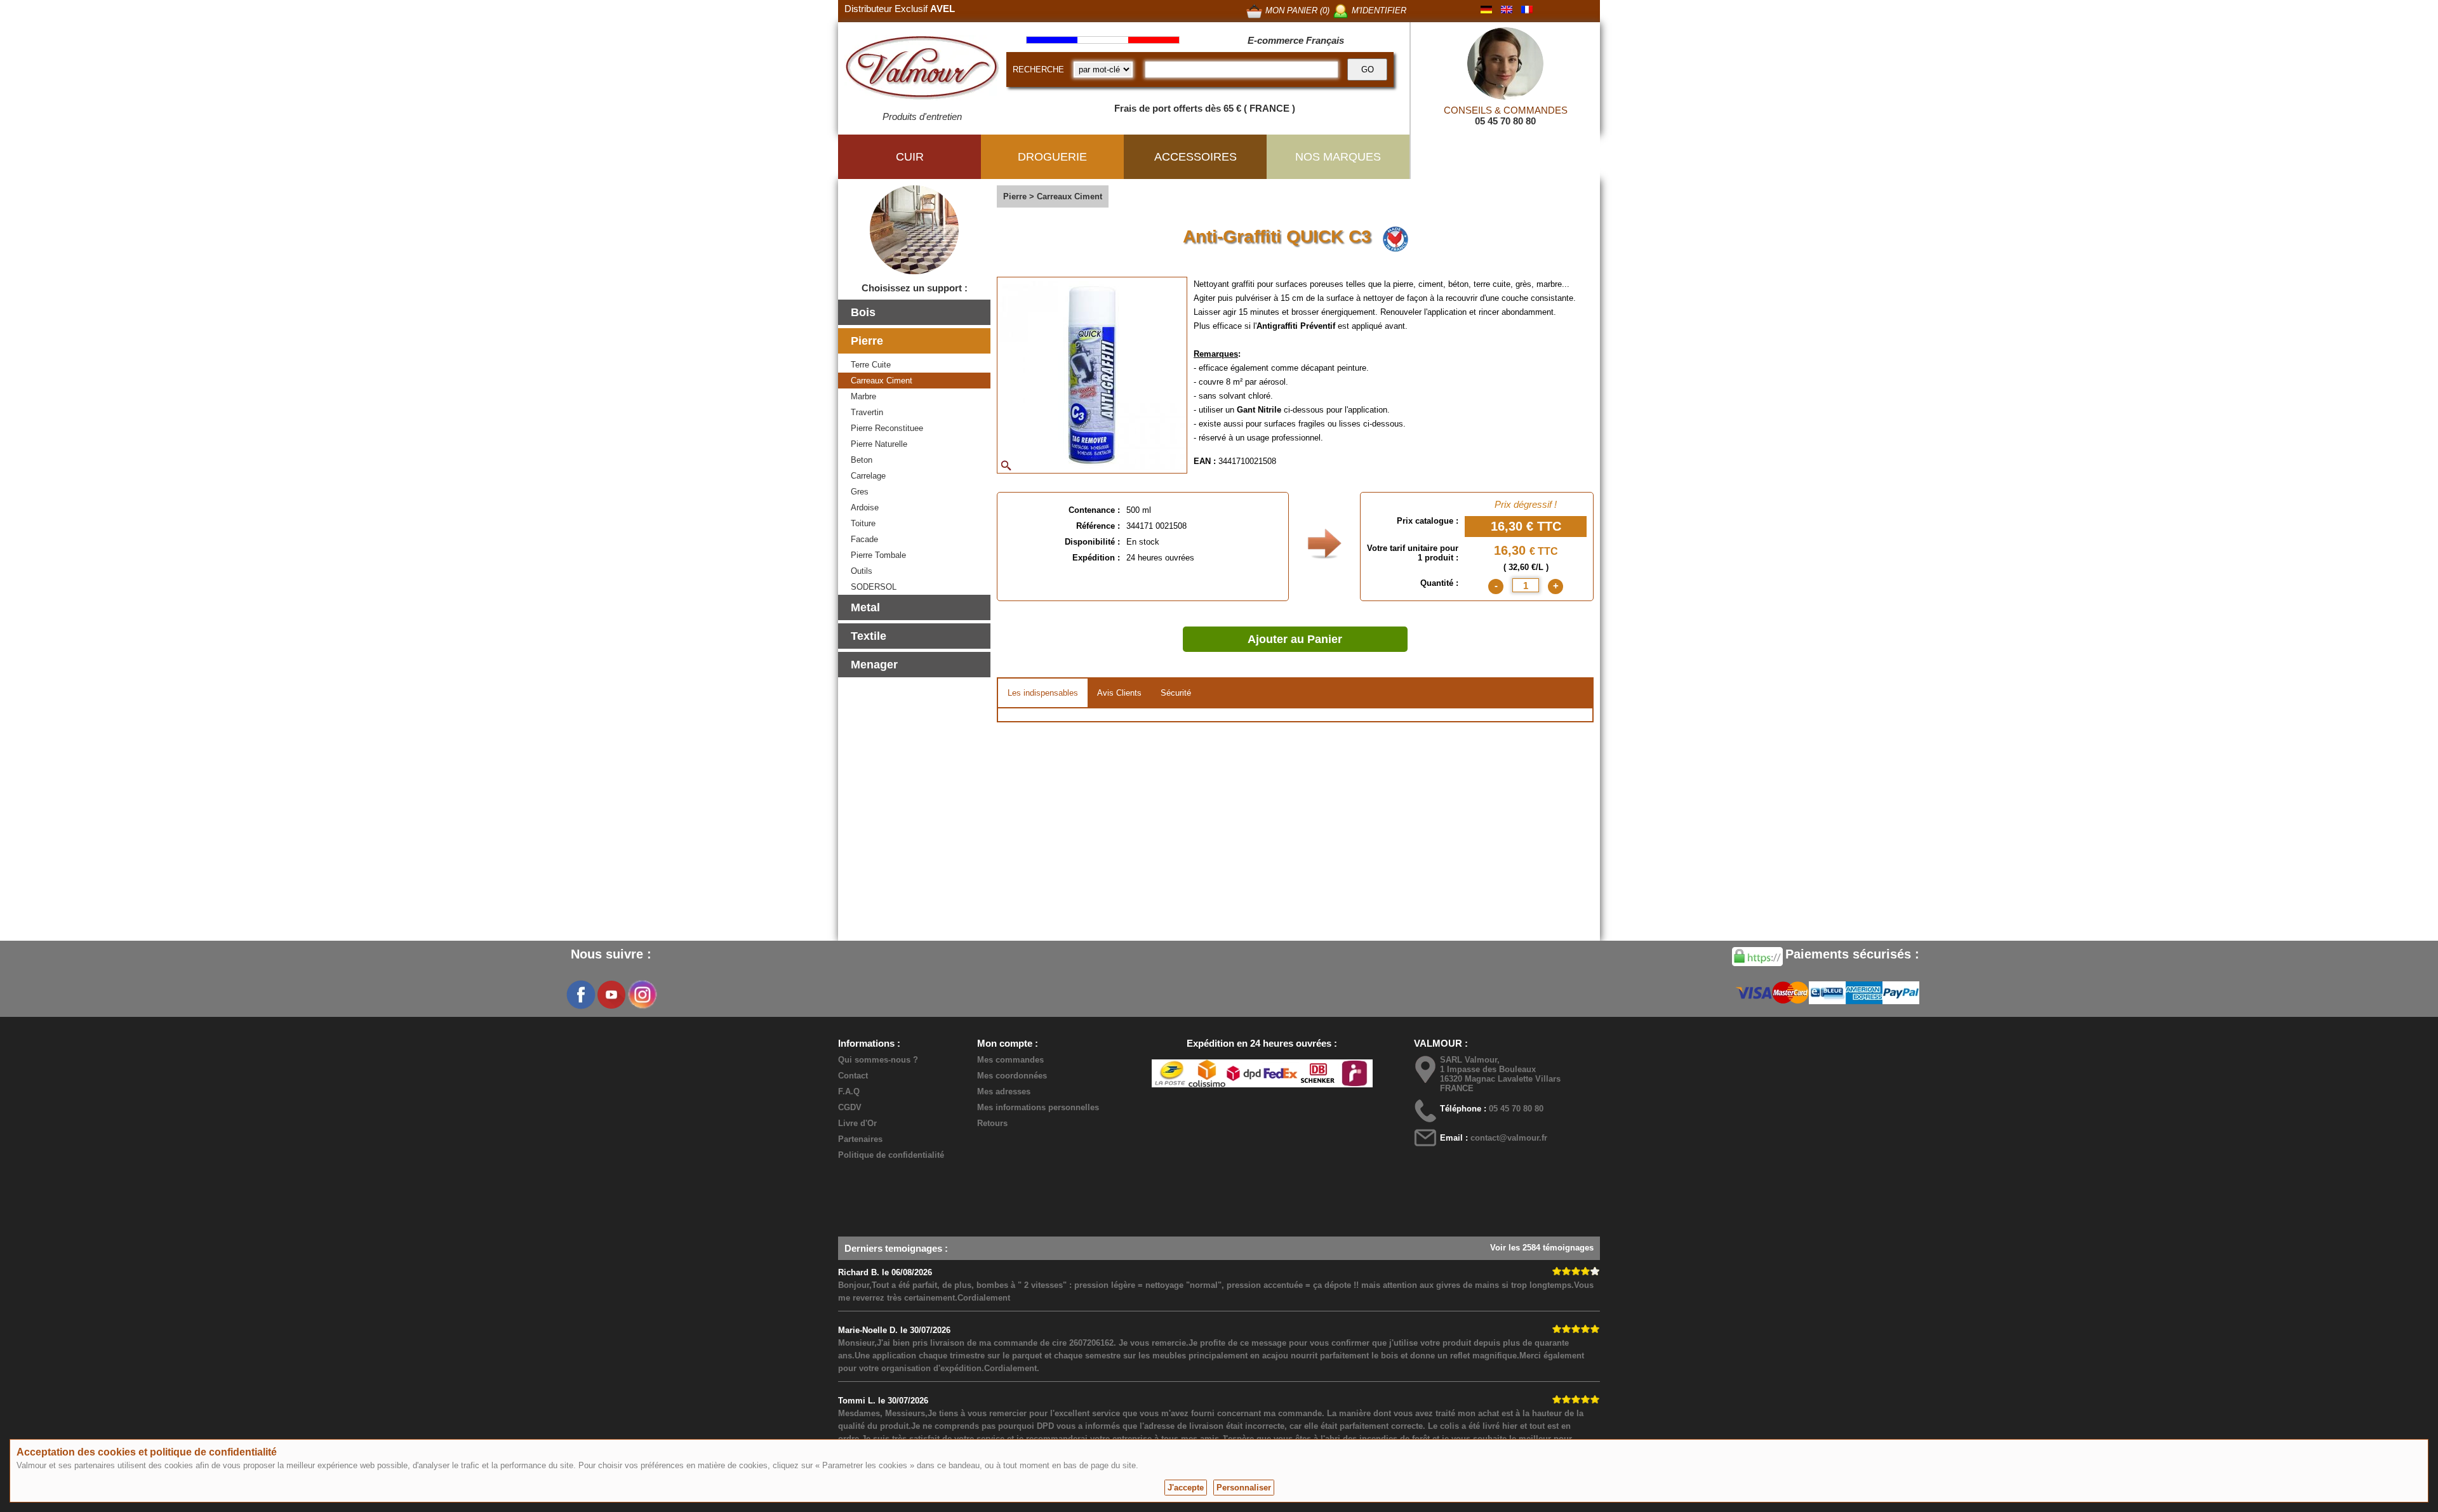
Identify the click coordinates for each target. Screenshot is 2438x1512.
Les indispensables (1043, 693)
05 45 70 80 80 (1505, 121)
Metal (865, 607)
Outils (862, 571)
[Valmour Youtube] (611, 995)
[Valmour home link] (922, 70)
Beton (862, 460)
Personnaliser (1244, 1488)
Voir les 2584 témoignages (1542, 1248)
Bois (863, 312)
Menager (874, 665)
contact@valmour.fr (1509, 1138)
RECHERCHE (1038, 70)
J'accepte (1186, 1488)
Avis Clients (1119, 693)
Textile (869, 636)
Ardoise (865, 507)
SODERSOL (874, 587)
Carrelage (868, 476)
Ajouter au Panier (1295, 639)
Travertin (867, 412)
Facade (864, 539)
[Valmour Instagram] (642, 995)
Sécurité (1176, 693)
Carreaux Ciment (882, 381)
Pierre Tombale (878, 555)
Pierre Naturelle (879, 444)
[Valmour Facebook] (581, 995)
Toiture (863, 523)
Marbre (863, 396)
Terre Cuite (871, 365)
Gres (860, 492)
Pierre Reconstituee (887, 428)
